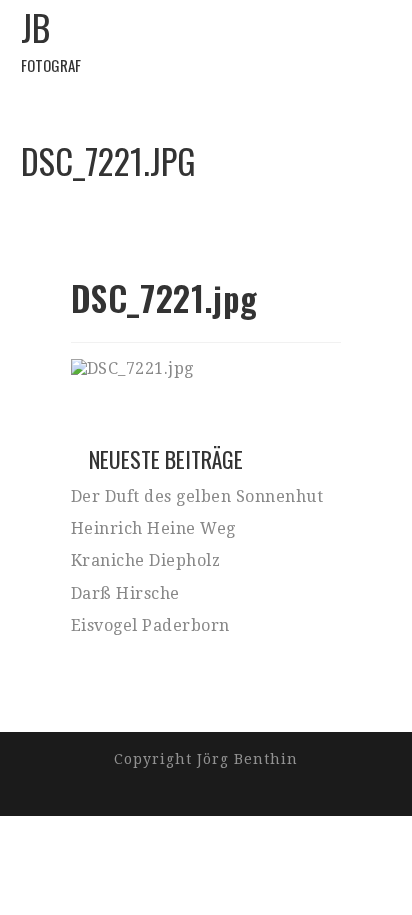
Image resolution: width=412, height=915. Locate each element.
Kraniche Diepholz (146, 560)
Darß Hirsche (125, 593)
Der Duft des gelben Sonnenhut (197, 496)
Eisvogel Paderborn (150, 625)
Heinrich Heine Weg (153, 528)
